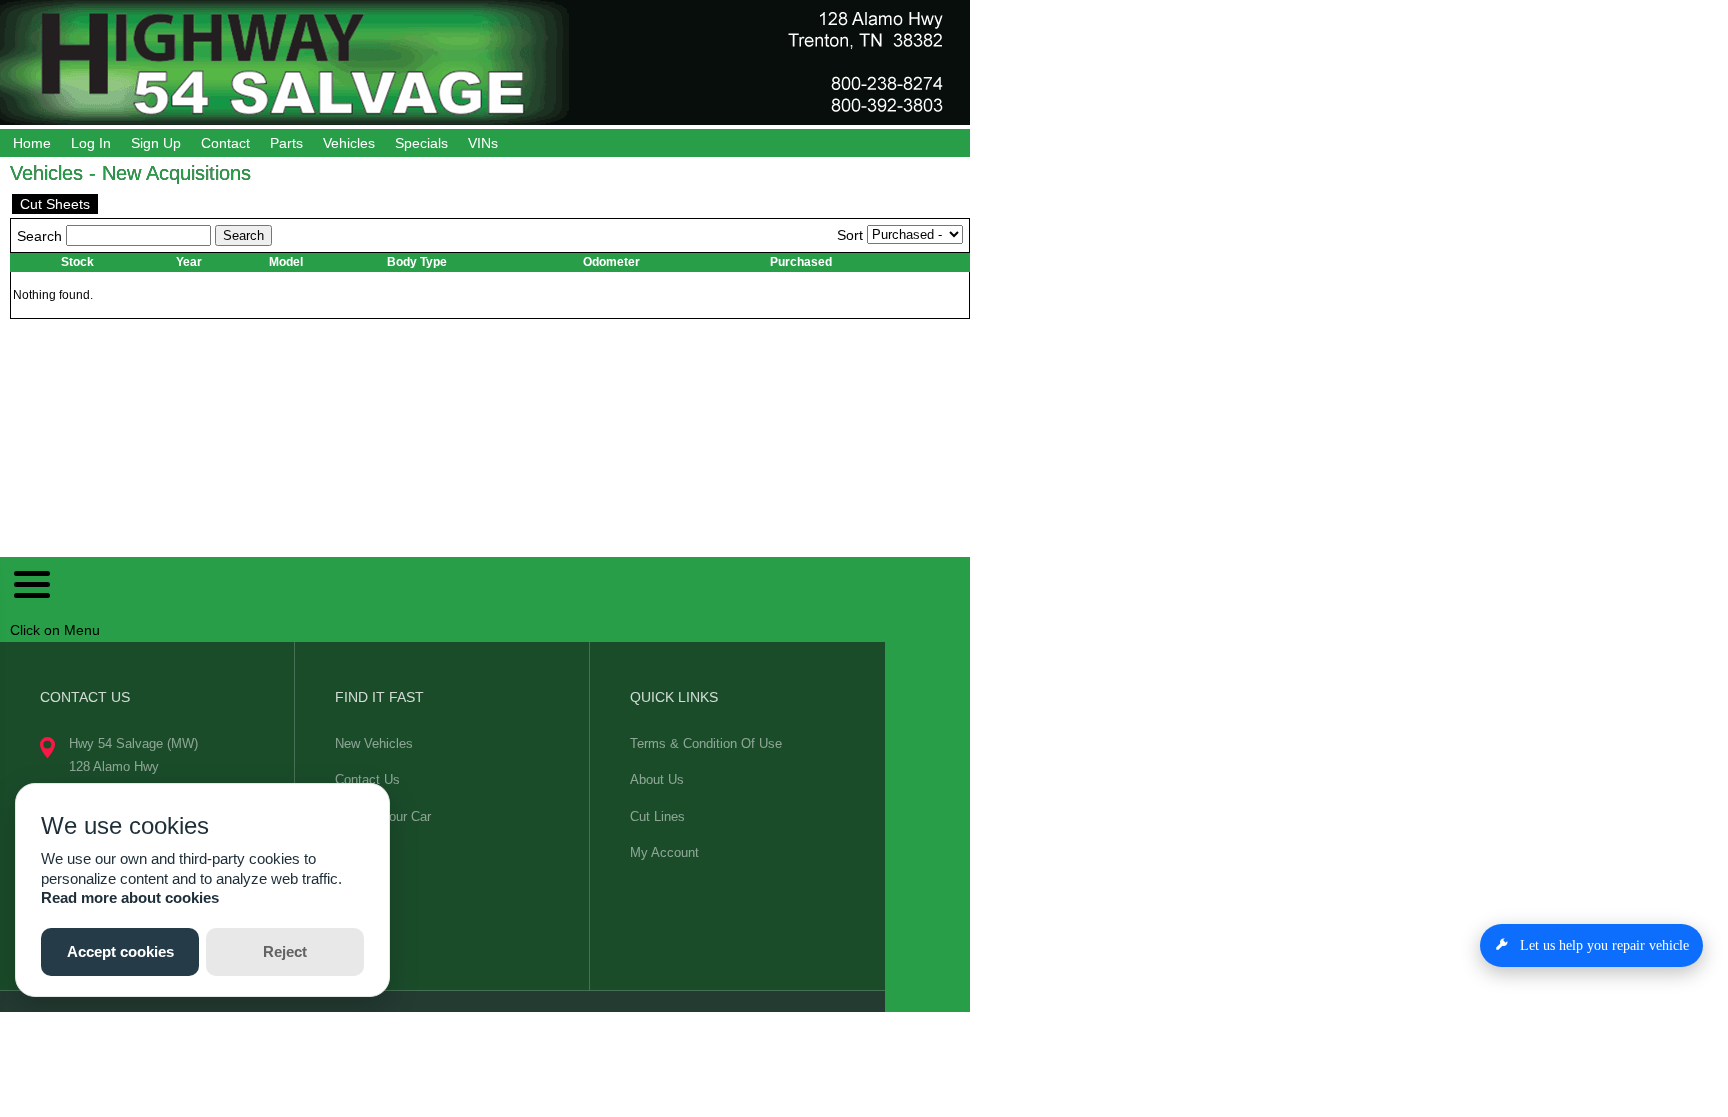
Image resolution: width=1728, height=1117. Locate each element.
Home (32, 143)
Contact (225, 143)
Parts (286, 143)
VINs (483, 143)
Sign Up (156, 143)
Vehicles (349, 143)
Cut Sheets (55, 204)
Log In (91, 143)
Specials (421, 143)
